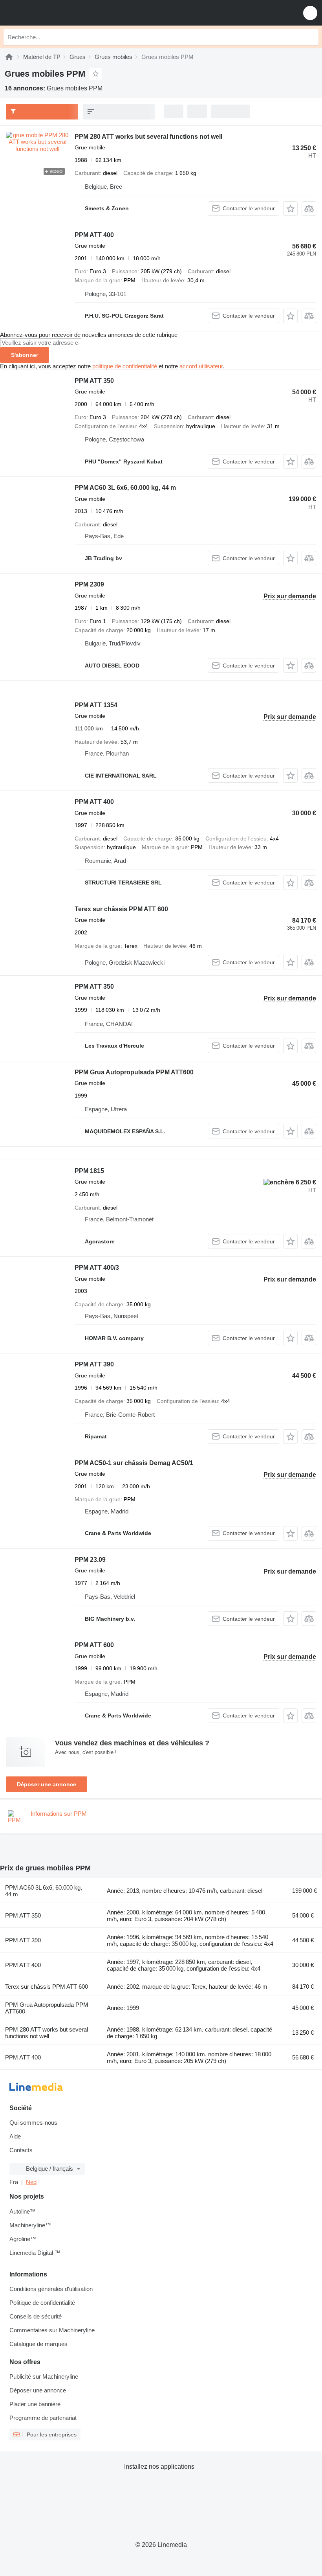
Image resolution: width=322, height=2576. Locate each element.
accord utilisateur (201, 366)
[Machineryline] (9, 57)
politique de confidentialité (125, 366)
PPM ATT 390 (94, 1364)
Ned (31, 2182)
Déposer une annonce (47, 1784)
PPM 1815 (89, 1171)
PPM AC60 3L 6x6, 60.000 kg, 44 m (125, 488)
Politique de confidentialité (42, 2303)
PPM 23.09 (90, 1560)
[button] (310, 13)
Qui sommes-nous (33, 2123)
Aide (15, 2136)
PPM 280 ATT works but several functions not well (148, 137)
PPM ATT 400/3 (97, 1268)
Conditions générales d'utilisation (51, 2289)
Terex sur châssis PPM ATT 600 (121, 909)
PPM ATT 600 (94, 1645)
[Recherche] (311, 37)
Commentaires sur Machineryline (52, 2330)
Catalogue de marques (38, 2344)
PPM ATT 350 (94, 381)
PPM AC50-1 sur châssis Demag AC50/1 (134, 1463)
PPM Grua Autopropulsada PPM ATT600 (134, 1072)
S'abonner (25, 355)
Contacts (21, 2150)
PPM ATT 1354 (96, 705)
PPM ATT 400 (94, 235)
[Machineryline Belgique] (55, 13)
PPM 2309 (89, 584)
